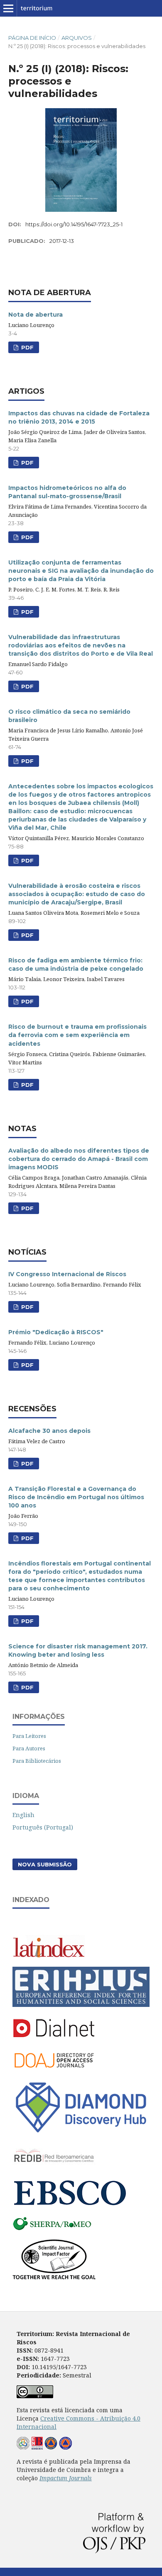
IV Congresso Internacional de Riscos (67, 1274)
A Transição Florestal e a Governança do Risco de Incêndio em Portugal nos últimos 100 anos (76, 1497)
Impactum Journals (66, 2478)
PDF (27, 347)
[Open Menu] (8, 8)
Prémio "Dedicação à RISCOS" (56, 1332)
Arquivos (77, 38)
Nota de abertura (36, 315)
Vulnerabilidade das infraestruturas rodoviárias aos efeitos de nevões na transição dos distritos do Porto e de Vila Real (81, 645)
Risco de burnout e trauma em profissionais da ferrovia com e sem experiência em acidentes (77, 1035)
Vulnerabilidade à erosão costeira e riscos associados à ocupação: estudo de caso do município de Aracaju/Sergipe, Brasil (77, 894)
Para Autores (29, 1748)
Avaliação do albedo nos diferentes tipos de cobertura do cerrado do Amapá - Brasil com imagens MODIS (79, 1159)
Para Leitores (29, 1736)
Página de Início (32, 38)
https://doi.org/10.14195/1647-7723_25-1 (74, 224)
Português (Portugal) (43, 1827)
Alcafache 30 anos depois (49, 1431)
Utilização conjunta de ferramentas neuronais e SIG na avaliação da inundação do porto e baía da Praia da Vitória (81, 571)
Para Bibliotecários (37, 1761)
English (23, 1815)
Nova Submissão (45, 1864)
